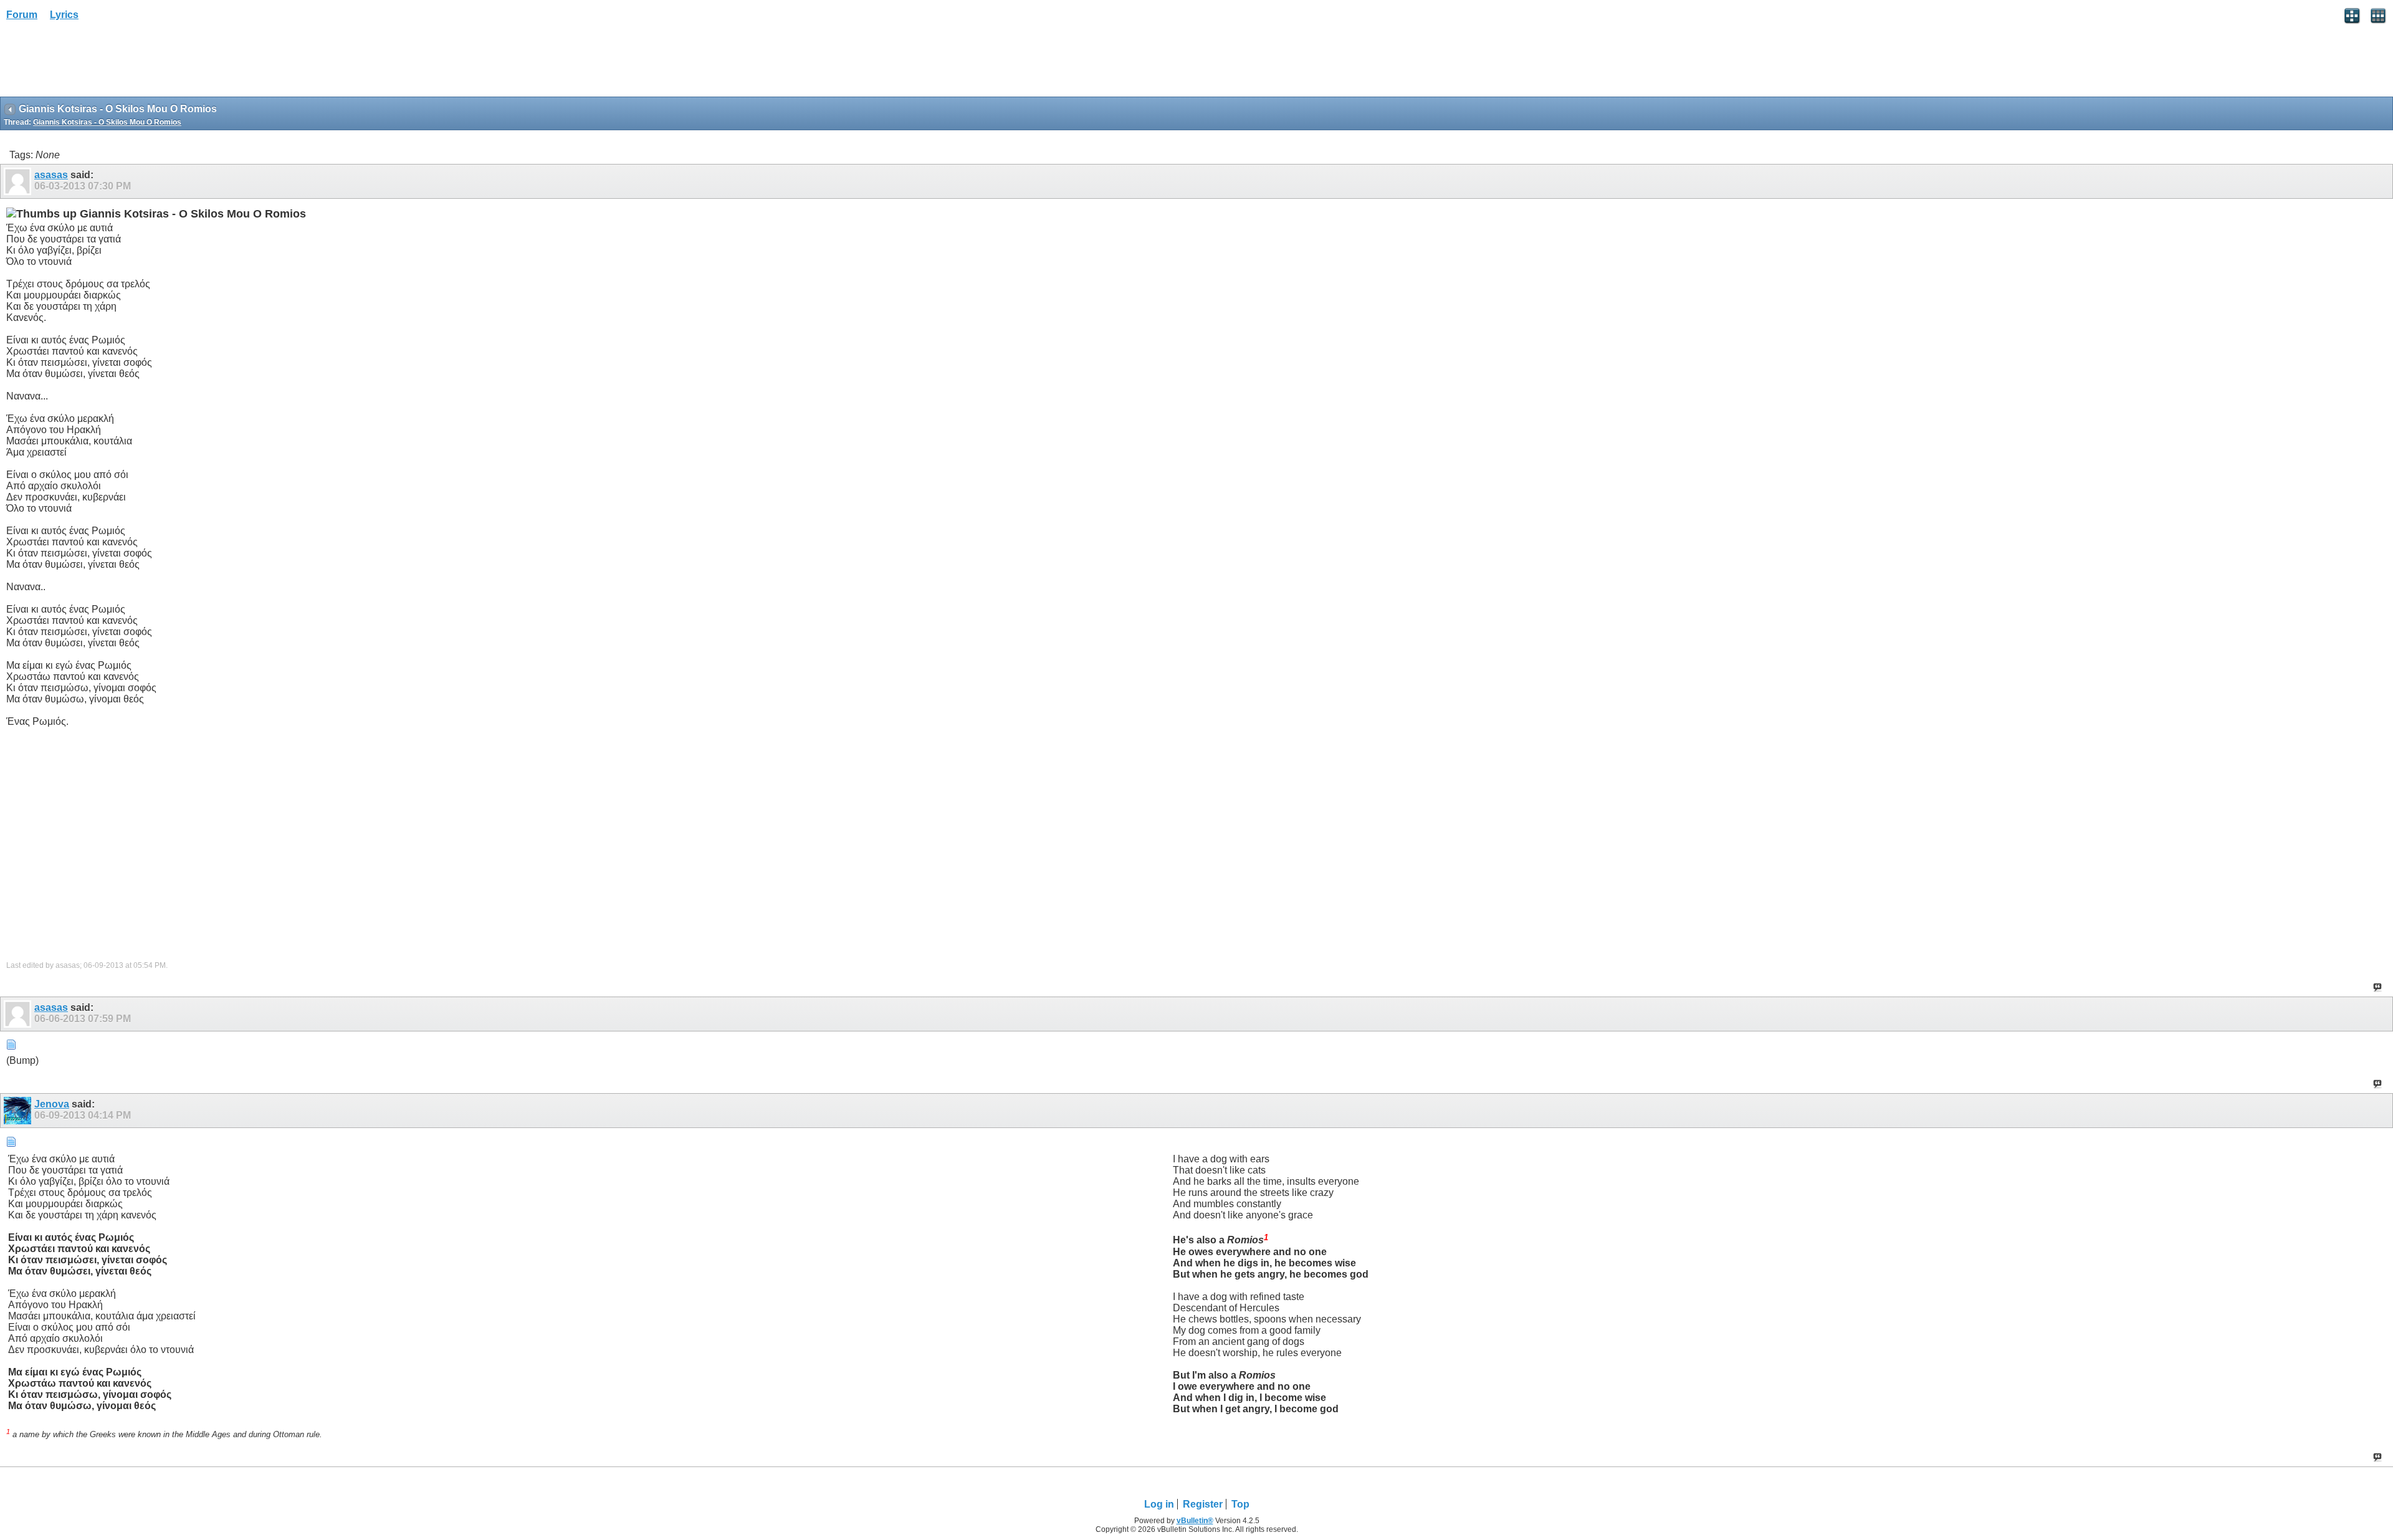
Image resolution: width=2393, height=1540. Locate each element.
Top (1240, 1504)
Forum (22, 15)
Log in (1159, 1504)
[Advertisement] (100, 63)
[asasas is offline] (19, 181)
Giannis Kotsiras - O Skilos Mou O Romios (107, 122)
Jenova (52, 1104)
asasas (51, 175)
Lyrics (64, 15)
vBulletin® (1195, 1521)
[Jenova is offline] (19, 1111)
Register (1203, 1504)
